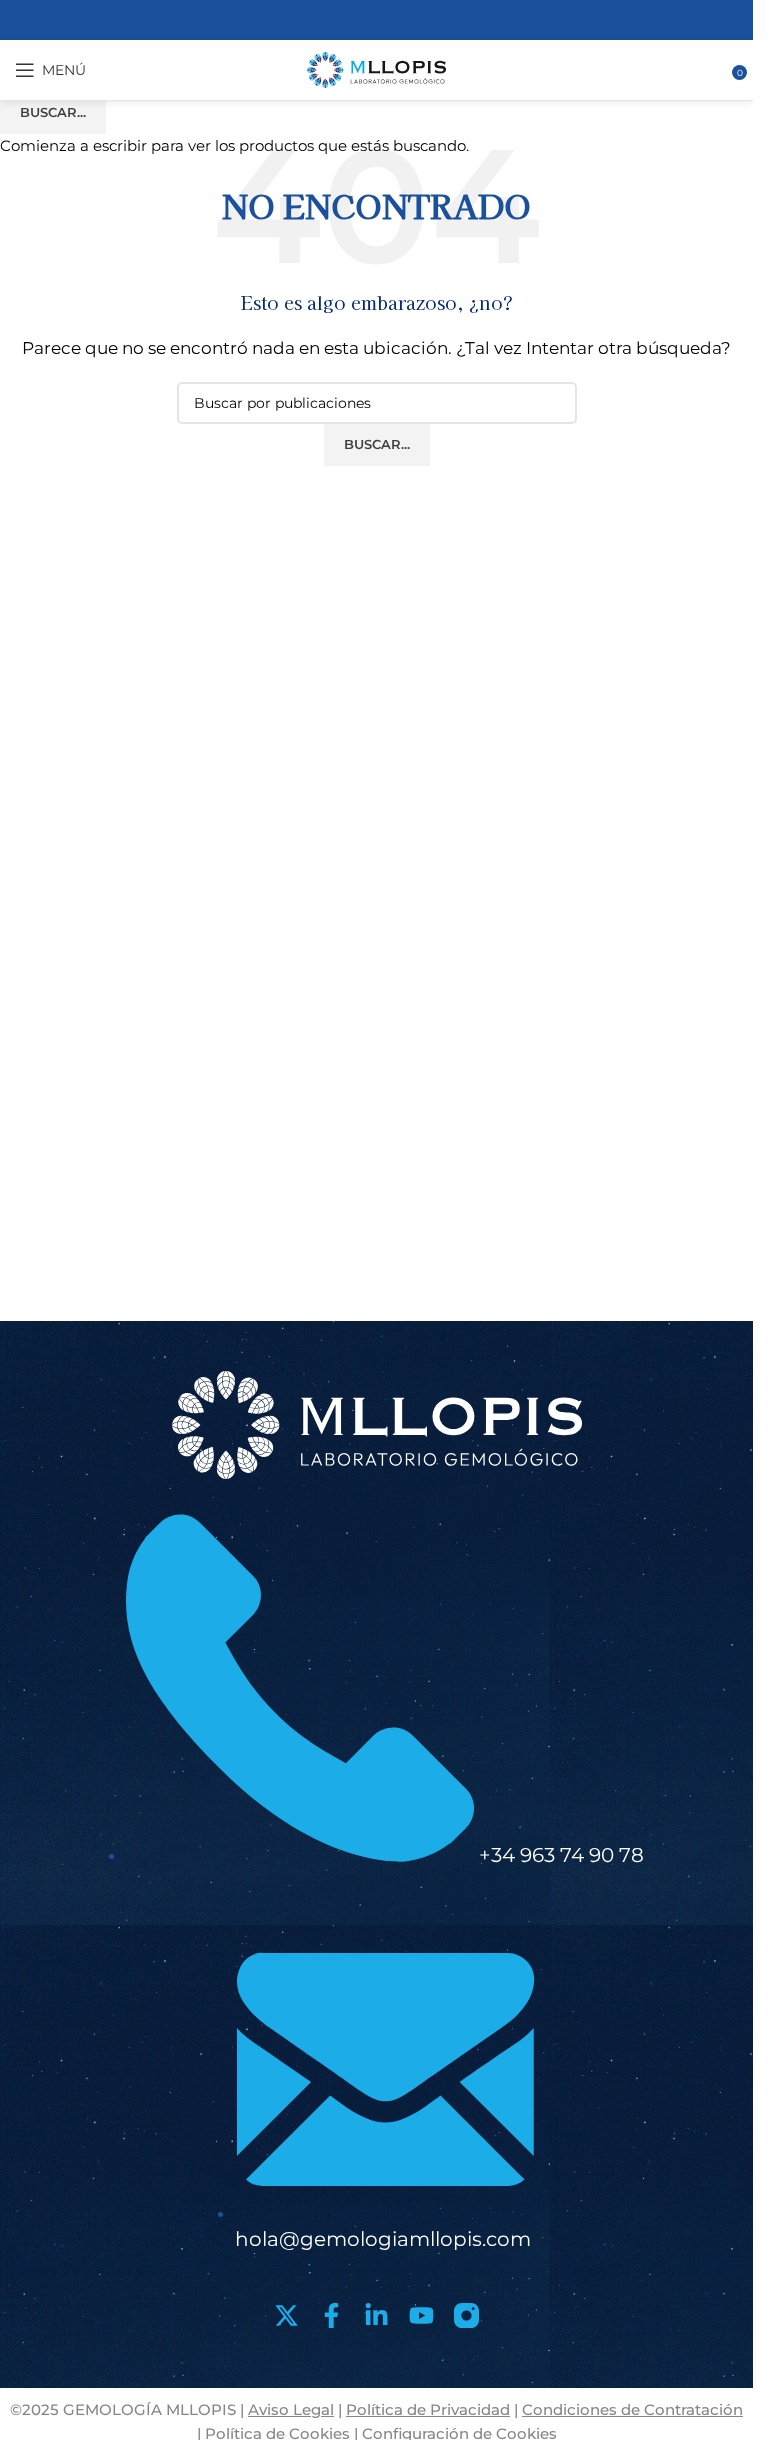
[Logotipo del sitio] (377, 68)
